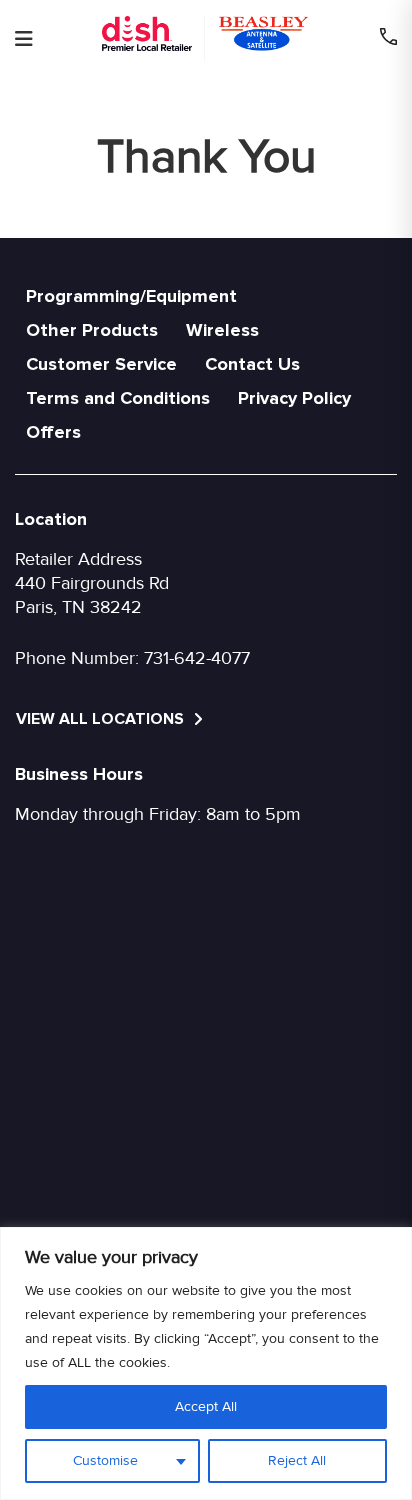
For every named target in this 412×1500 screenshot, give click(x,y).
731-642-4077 (197, 658)
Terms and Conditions (118, 398)
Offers (53, 432)
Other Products (92, 330)
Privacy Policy (294, 398)
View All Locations (102, 719)
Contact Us (252, 364)
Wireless (222, 330)
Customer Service (101, 364)
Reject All (297, 1460)
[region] (206, 1363)
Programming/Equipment (131, 296)
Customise (105, 1460)
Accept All (206, 1406)
